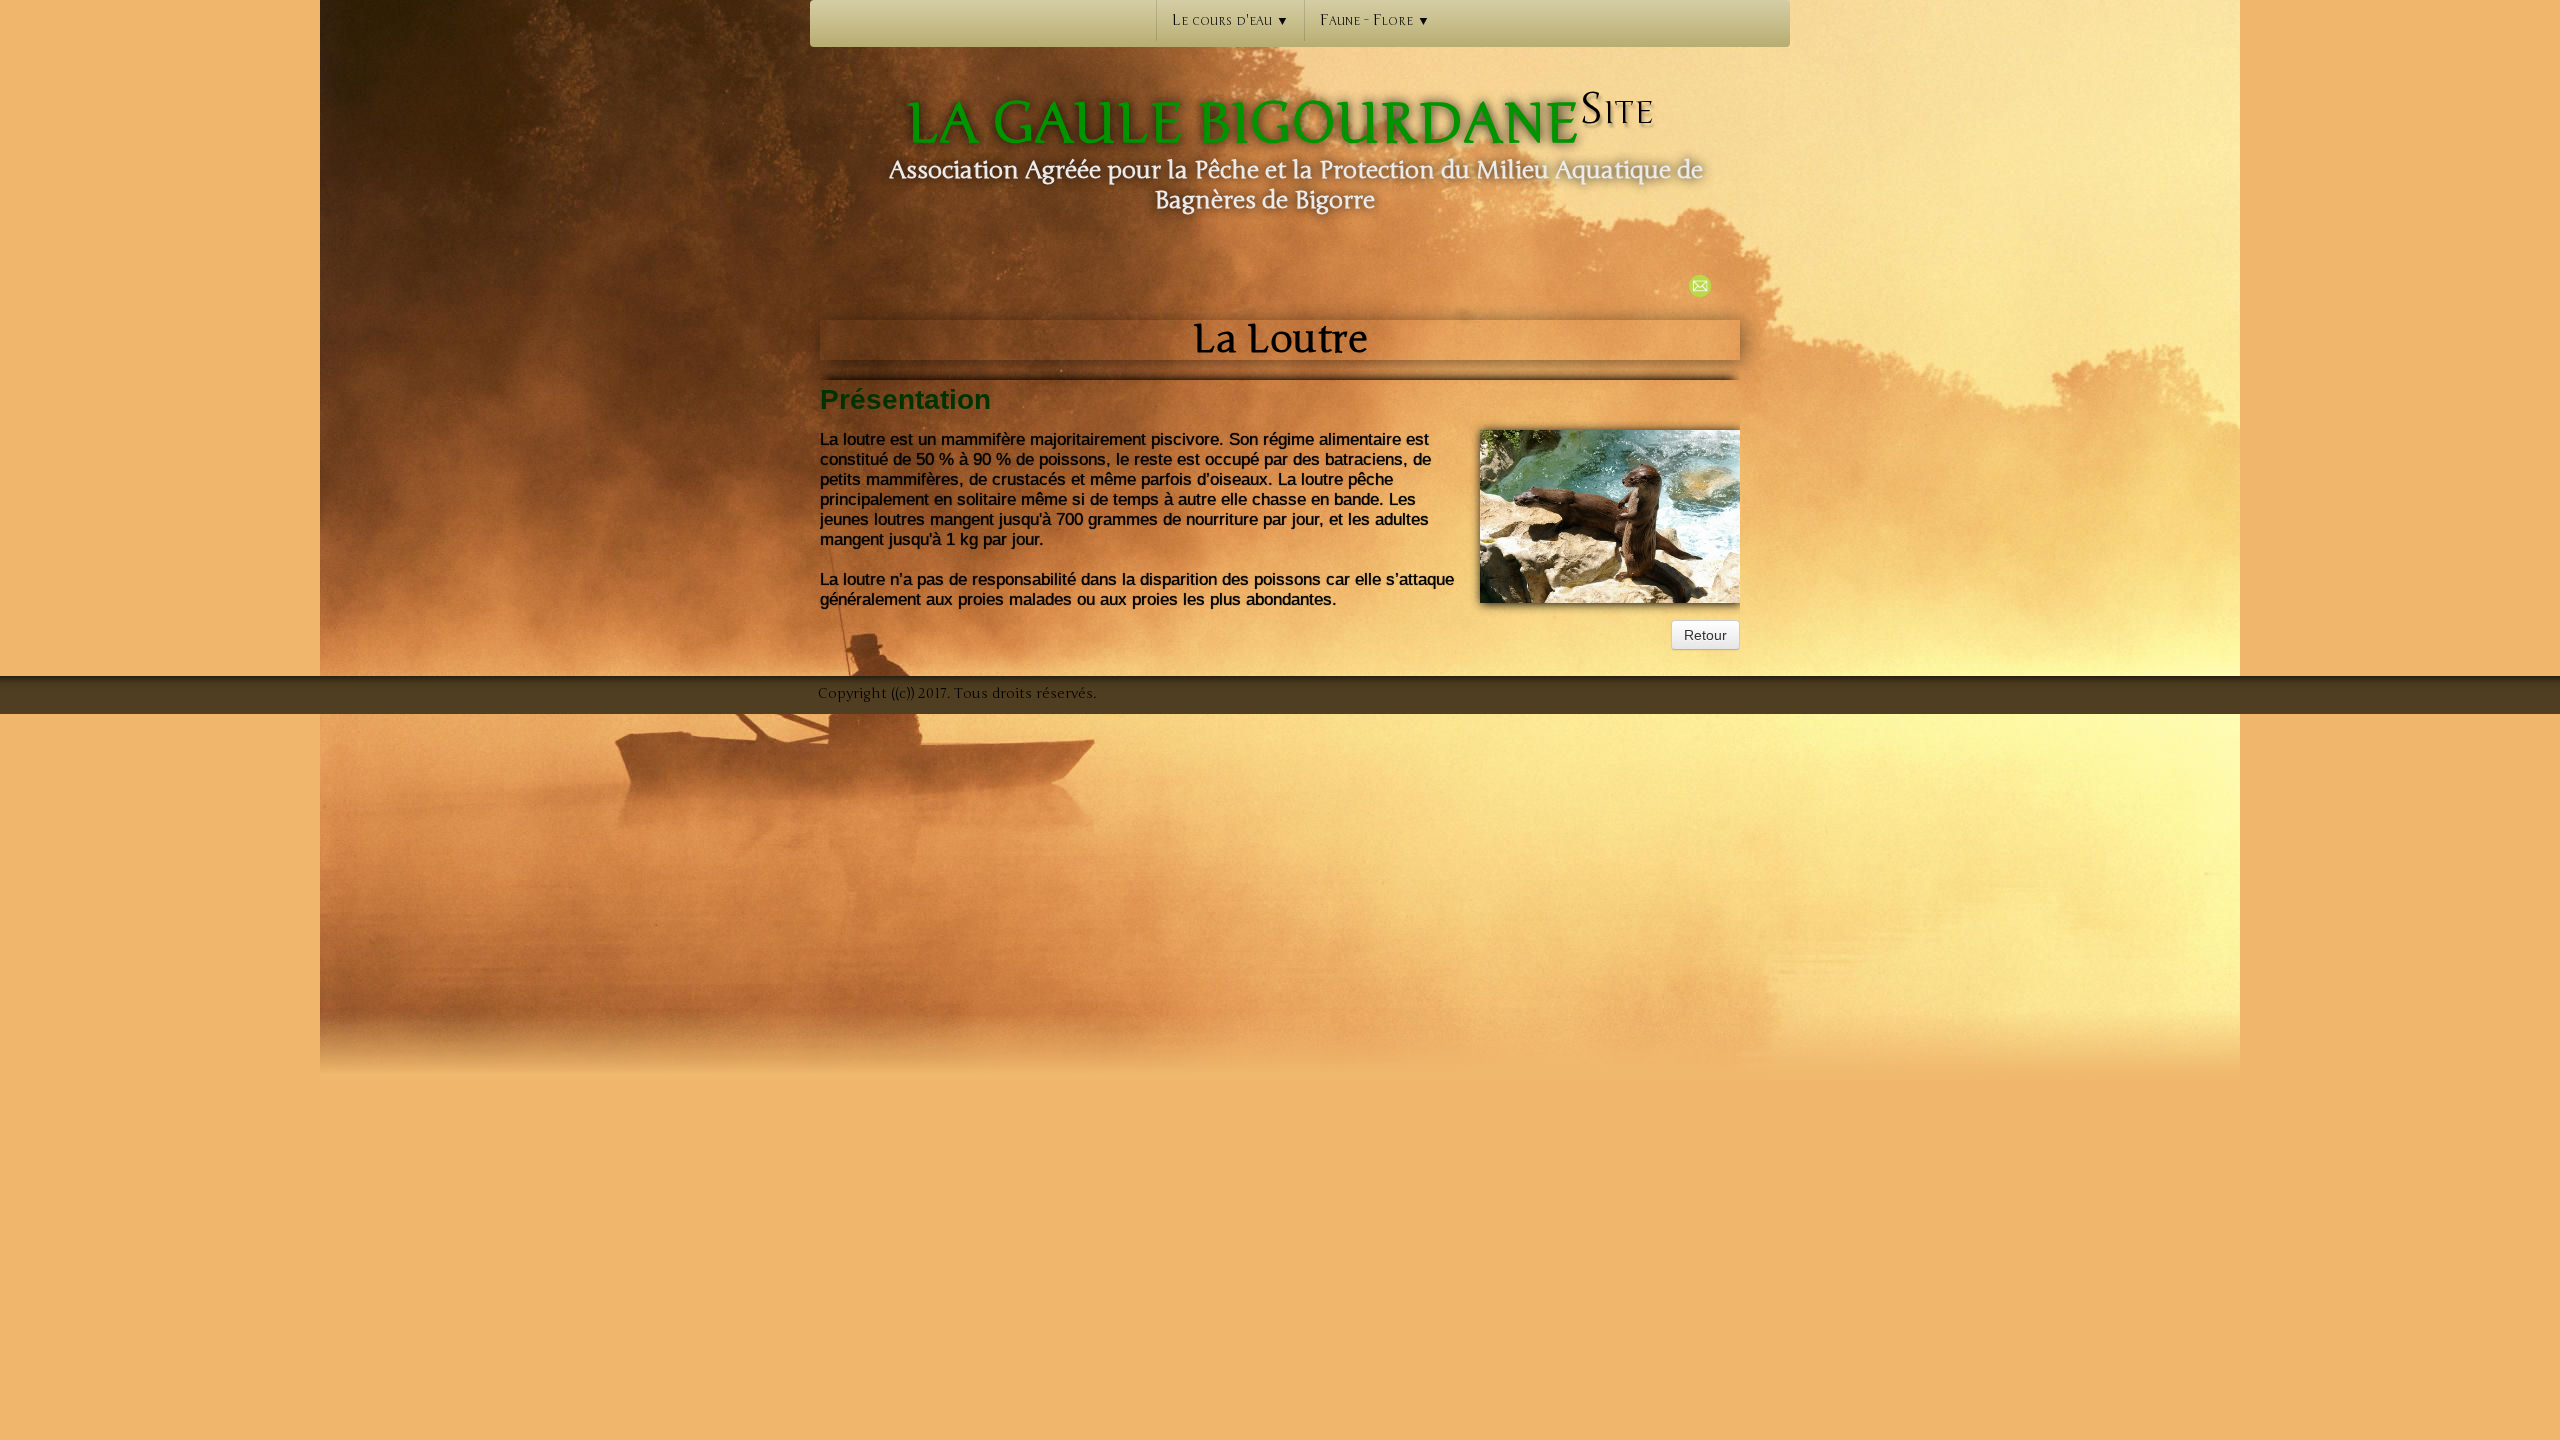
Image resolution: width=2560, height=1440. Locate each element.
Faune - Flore (1375, 20)
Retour (1705, 635)
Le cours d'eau (1230, 20)
